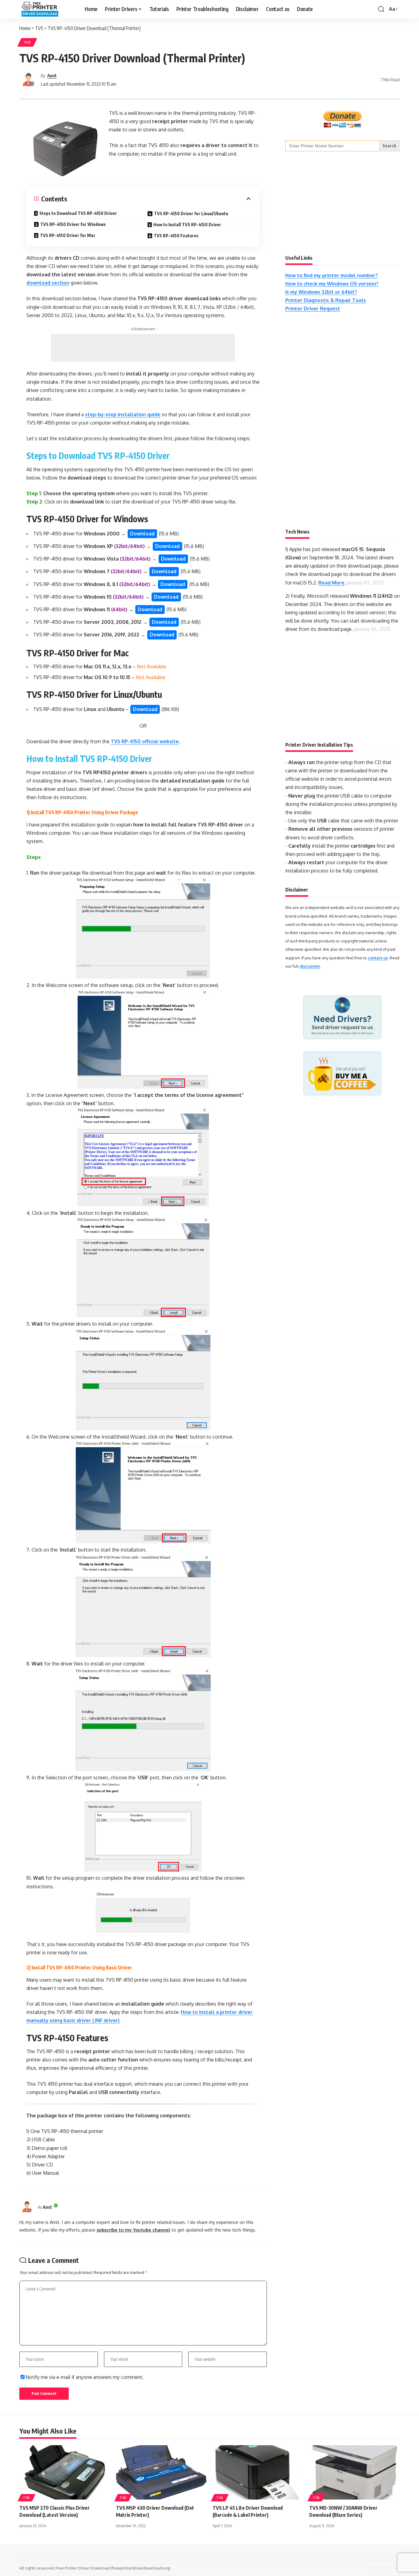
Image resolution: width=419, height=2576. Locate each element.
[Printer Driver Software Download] (47, 9)
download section (48, 283)
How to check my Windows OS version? (332, 284)
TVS (27, 42)
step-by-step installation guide (123, 414)
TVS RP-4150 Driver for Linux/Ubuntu (191, 214)
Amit (52, 76)
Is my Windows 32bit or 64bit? (321, 292)
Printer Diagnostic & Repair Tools (326, 300)
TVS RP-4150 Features (176, 236)
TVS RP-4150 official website (145, 741)
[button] (381, 9)
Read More (331, 583)
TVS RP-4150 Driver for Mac (68, 235)
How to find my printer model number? (332, 275)
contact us (378, 958)
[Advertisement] (143, 348)
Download (142, 534)
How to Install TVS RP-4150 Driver (187, 225)
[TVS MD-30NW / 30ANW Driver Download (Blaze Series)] (354, 2472)
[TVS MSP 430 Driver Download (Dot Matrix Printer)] (161, 2472)
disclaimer (310, 966)
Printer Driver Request (313, 309)
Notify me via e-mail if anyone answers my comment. (85, 2377)
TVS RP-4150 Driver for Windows (73, 224)
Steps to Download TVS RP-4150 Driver (78, 213)
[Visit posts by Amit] (29, 80)
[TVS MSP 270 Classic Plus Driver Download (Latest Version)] (65, 2472)
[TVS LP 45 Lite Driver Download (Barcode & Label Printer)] (258, 2472)
